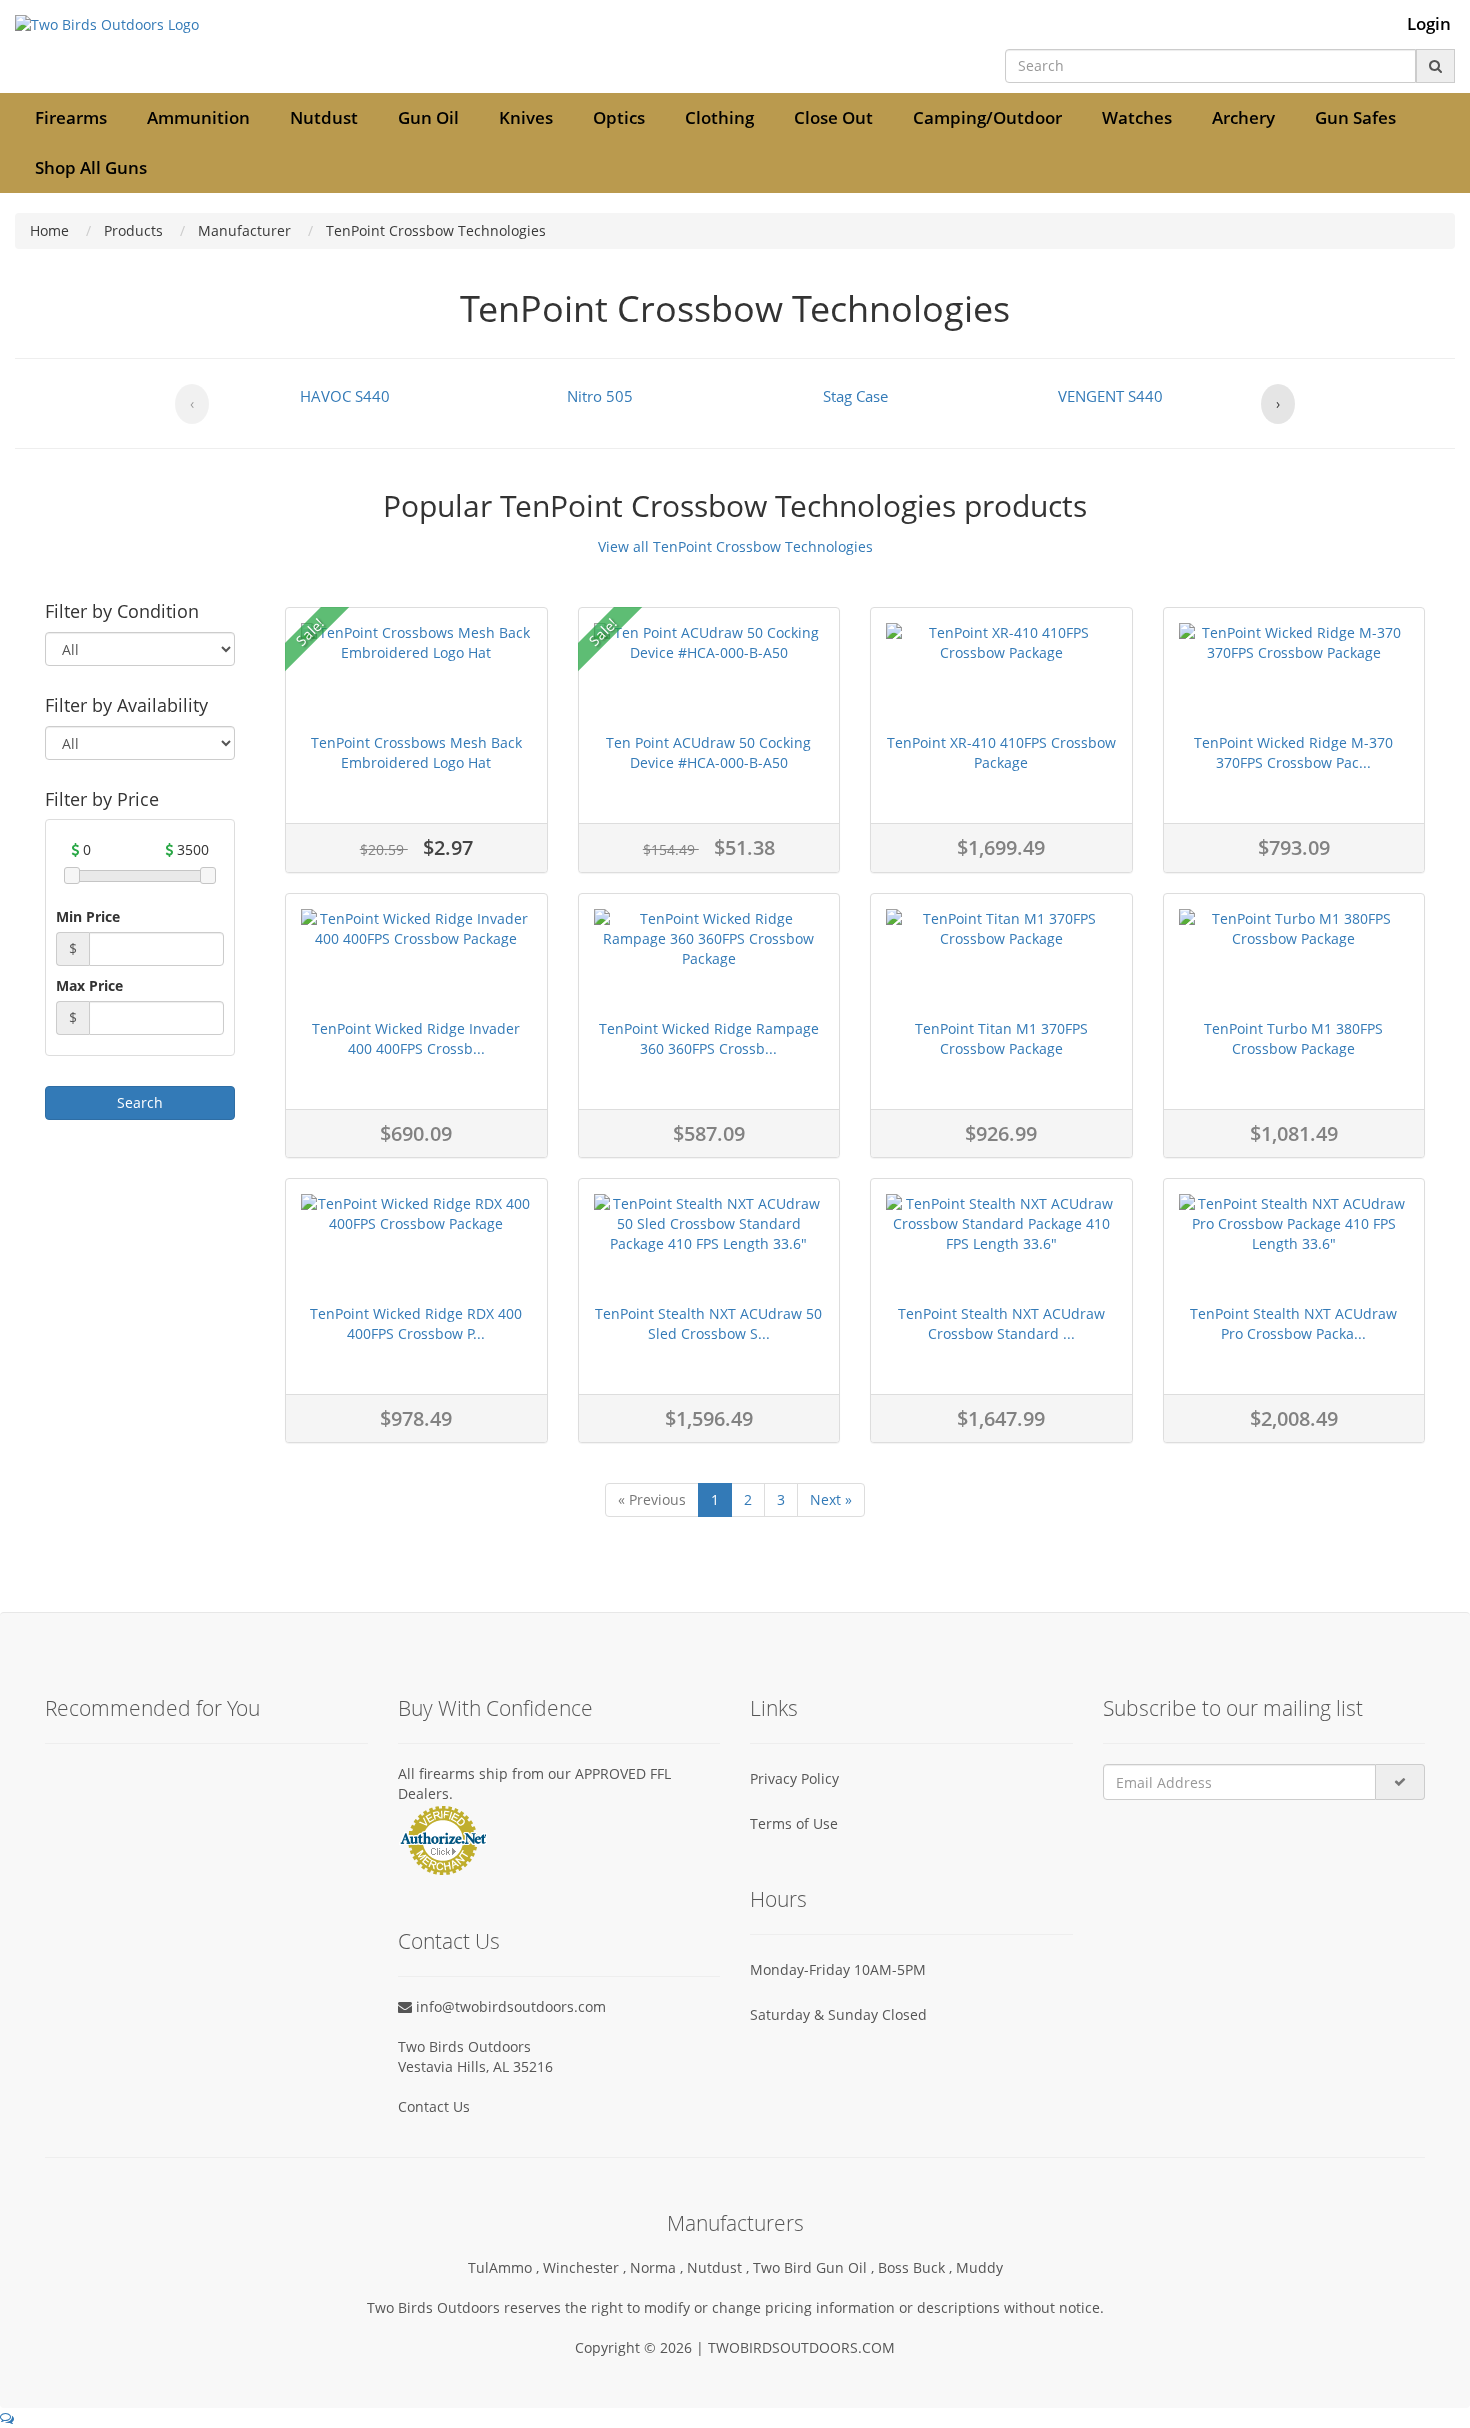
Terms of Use (794, 1823)
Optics (619, 117)
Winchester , (586, 2267)
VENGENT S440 (1110, 396)
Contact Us (434, 2106)
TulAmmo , (505, 2267)
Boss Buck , (917, 2267)
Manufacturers (735, 2223)
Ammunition (198, 117)
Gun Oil (428, 117)
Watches (1137, 117)
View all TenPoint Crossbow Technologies (735, 546)
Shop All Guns (91, 167)
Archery (1243, 117)
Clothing (719, 117)
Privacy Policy (794, 1778)
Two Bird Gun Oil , (815, 2267)
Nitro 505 (600, 396)
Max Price (89, 985)
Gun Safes (1355, 117)
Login (1429, 24)
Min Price (88, 916)
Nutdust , (720, 2267)
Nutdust (324, 117)
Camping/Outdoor (987, 117)
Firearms (71, 117)
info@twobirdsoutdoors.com (509, 2006)
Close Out (833, 117)
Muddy (979, 2267)
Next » (831, 1499)
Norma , (658, 2267)
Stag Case (855, 396)
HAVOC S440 (345, 396)
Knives (526, 117)
